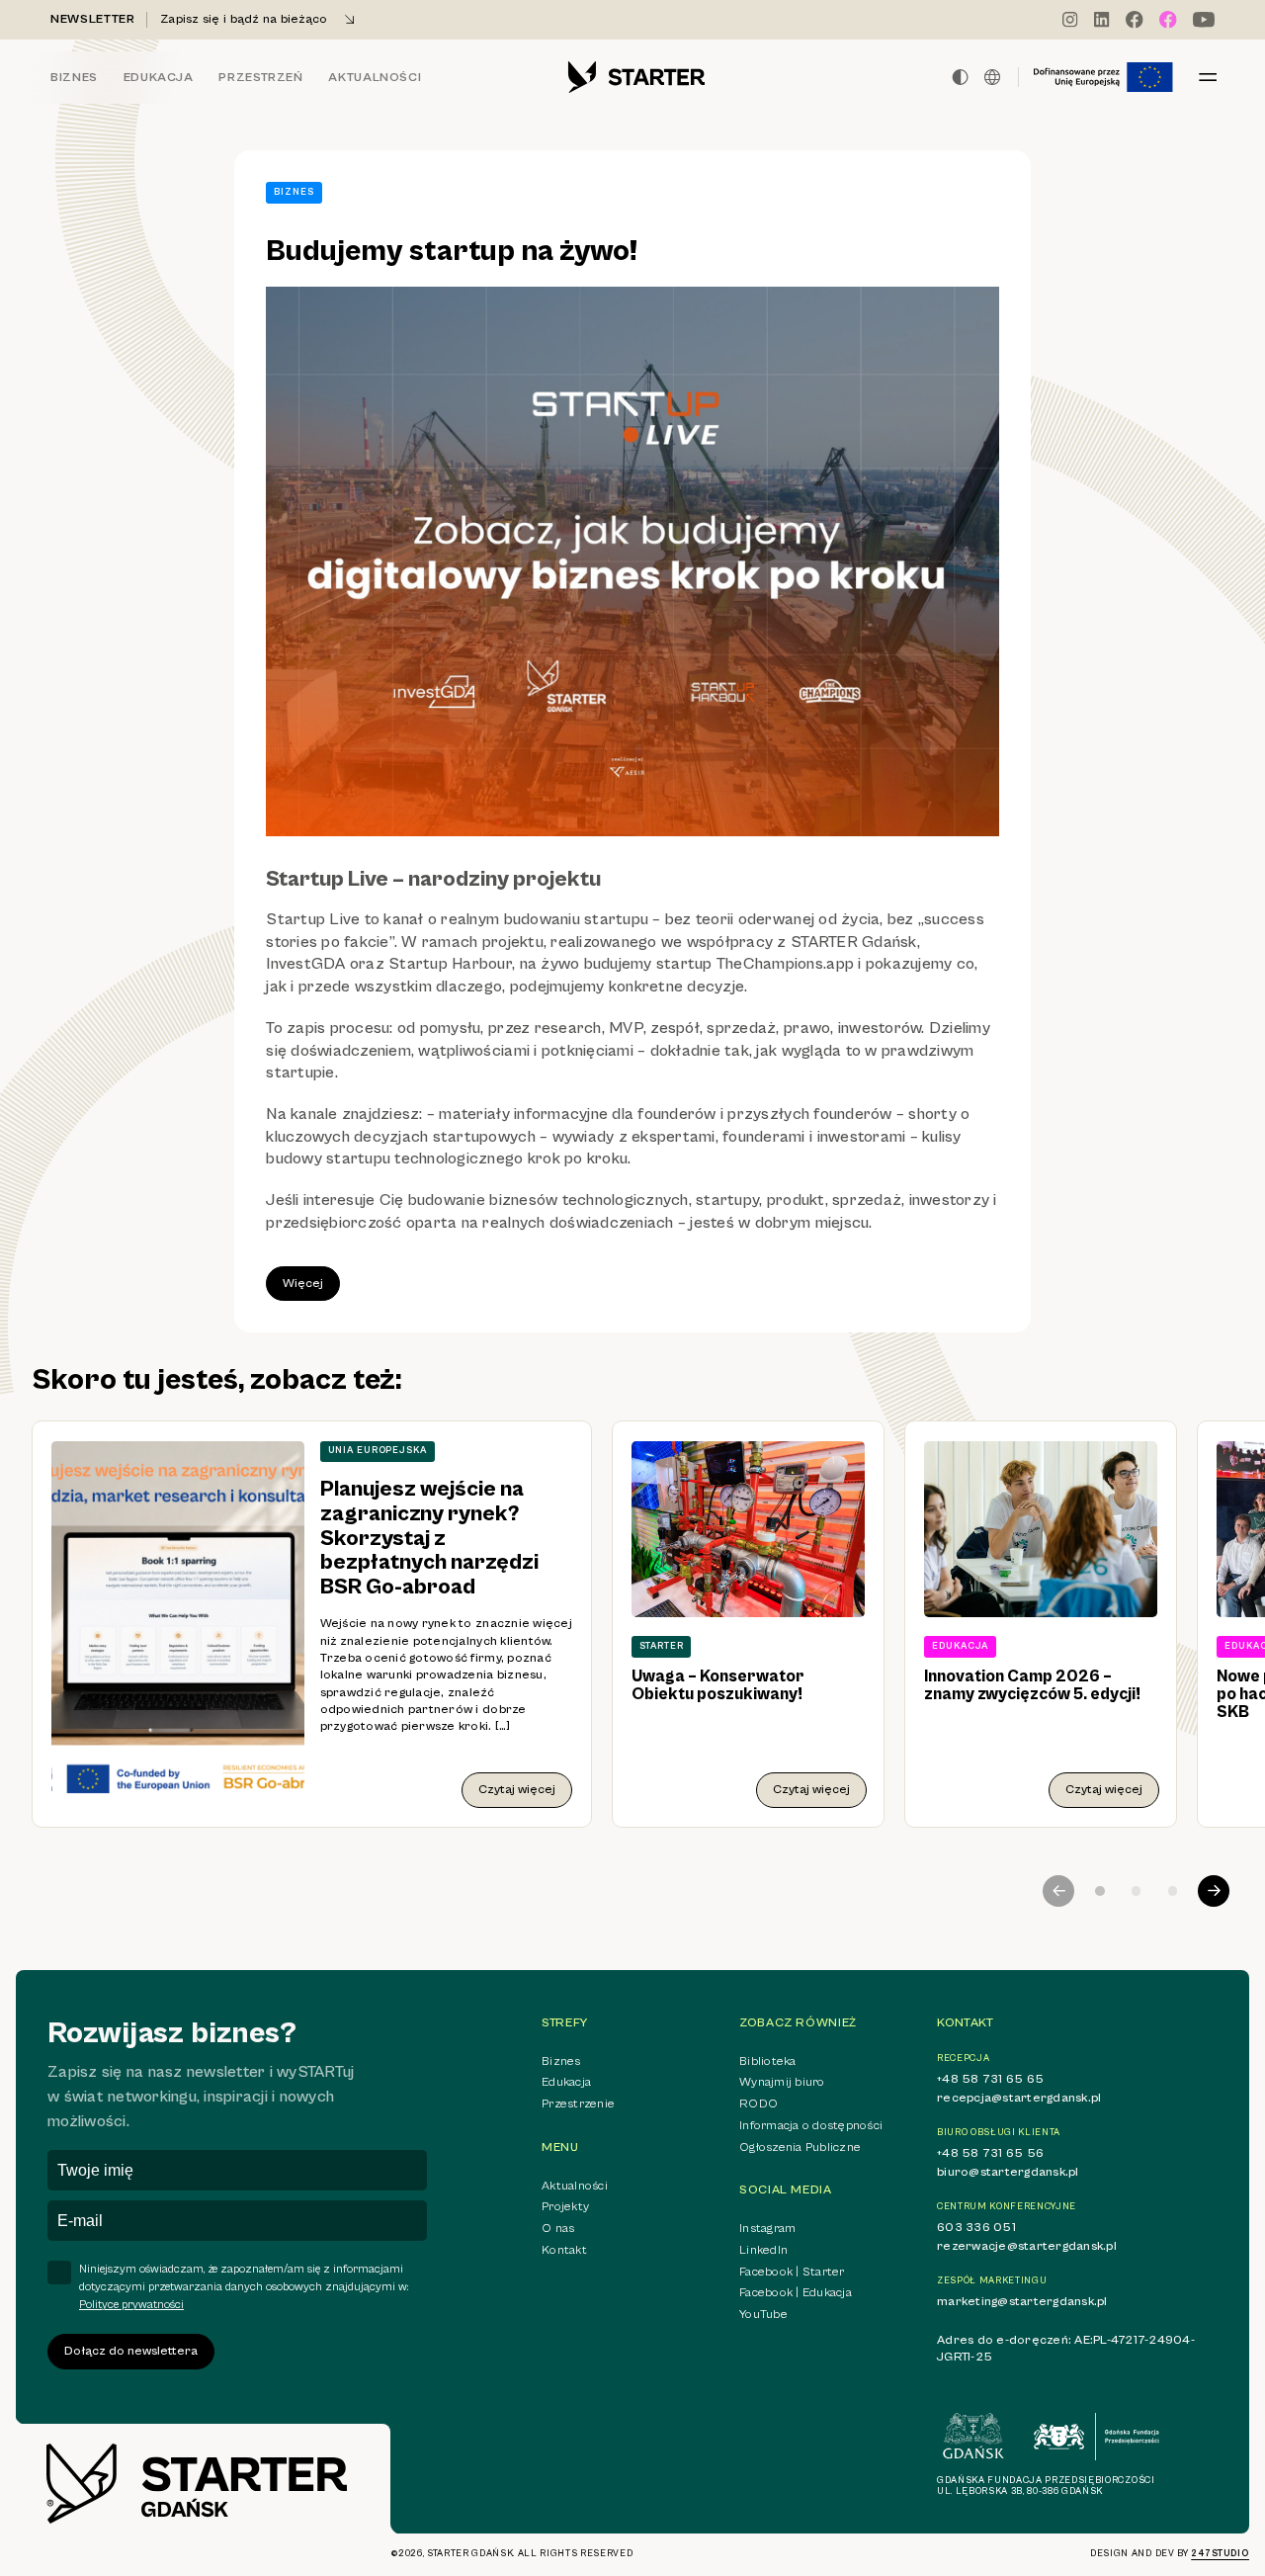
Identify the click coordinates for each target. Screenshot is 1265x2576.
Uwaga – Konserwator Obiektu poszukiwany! (718, 1685)
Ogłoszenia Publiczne (800, 2147)
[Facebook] (1135, 20)
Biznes (74, 78)
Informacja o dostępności (811, 2126)
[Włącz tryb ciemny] (961, 77)
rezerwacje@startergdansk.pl (1027, 2246)
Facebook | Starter (792, 2272)
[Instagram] (1070, 20)
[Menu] (1208, 77)
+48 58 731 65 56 (990, 2153)
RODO (759, 2104)
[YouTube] (1204, 20)
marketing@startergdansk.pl (1022, 2302)
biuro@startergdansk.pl (1008, 2172)
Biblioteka (768, 2061)
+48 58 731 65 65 (990, 2079)
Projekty (565, 2207)
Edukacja (159, 78)
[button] (1100, 1891)
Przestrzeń (260, 78)
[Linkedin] (1102, 20)
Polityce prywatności (131, 2305)
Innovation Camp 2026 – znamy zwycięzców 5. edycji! (1032, 1685)
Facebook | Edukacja (796, 2293)
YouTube (763, 2315)
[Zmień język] (992, 77)
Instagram (767, 2229)
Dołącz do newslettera (131, 2351)
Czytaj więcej (517, 1790)
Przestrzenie (578, 2104)
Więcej (303, 1284)
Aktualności (375, 78)
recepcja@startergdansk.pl (1019, 2098)
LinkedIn (763, 2250)
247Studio (1220, 2554)
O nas (558, 2229)
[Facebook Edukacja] (1168, 20)
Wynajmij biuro (782, 2082)
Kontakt (564, 2250)
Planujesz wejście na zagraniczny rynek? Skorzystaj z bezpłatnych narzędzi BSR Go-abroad (429, 1538)
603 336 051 (976, 2228)
